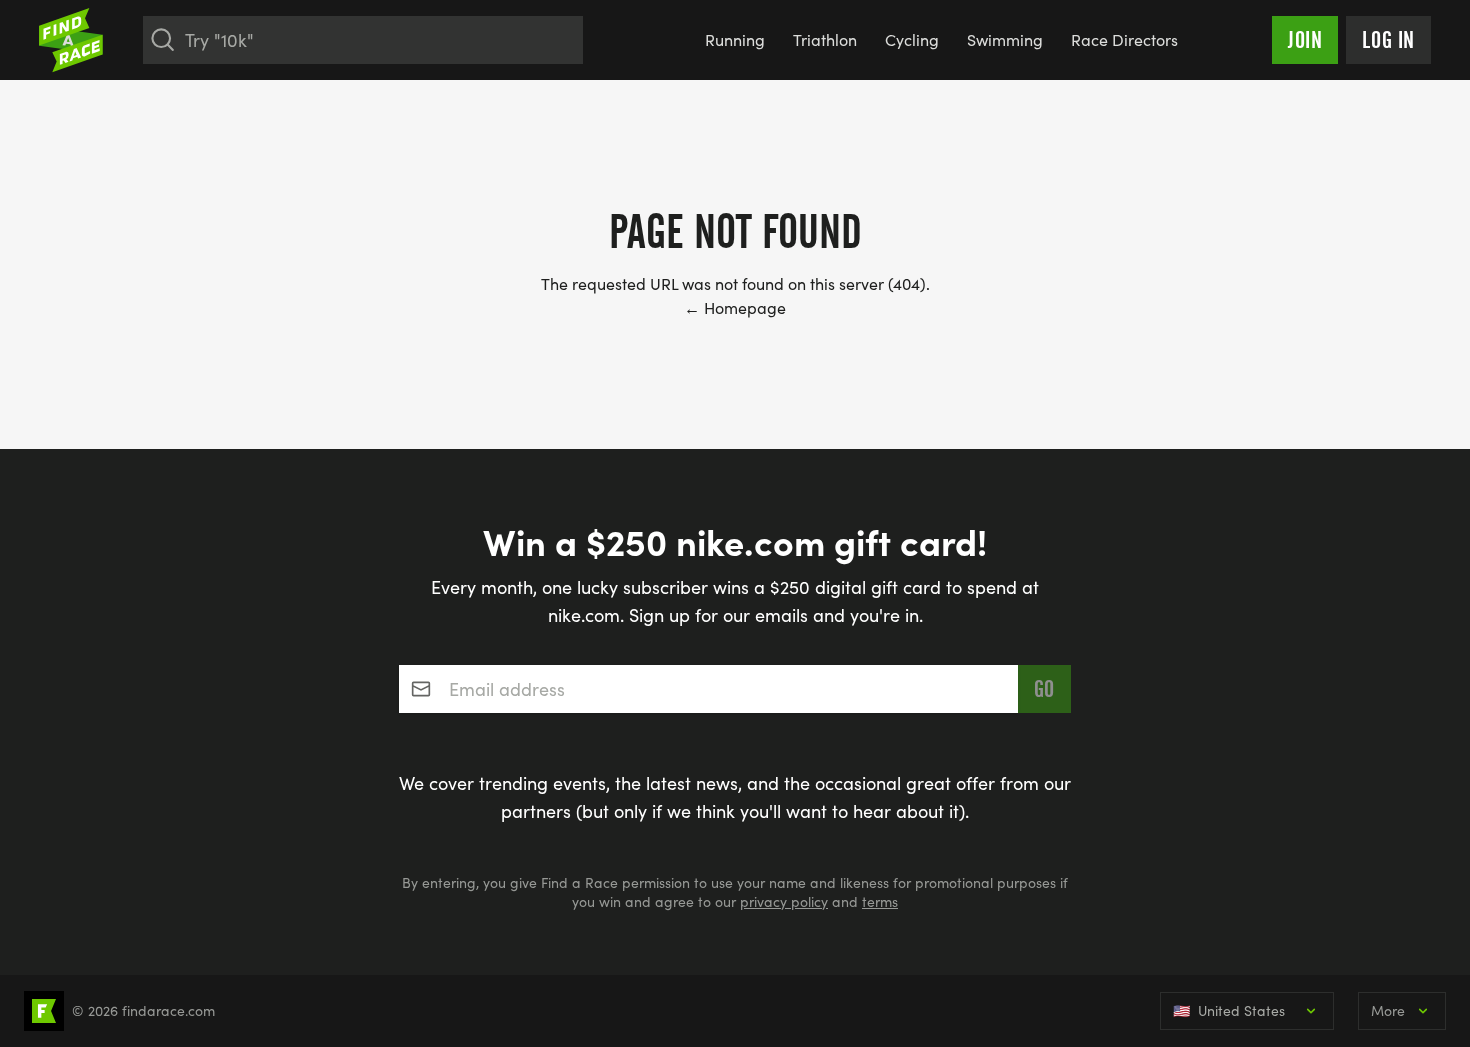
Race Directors (1124, 39)
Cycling (912, 39)
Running (735, 39)
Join (1305, 40)
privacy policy (784, 901)
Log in (1388, 40)
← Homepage (735, 307)
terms (880, 901)
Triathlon (825, 39)
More (1388, 1010)
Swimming (1005, 39)
